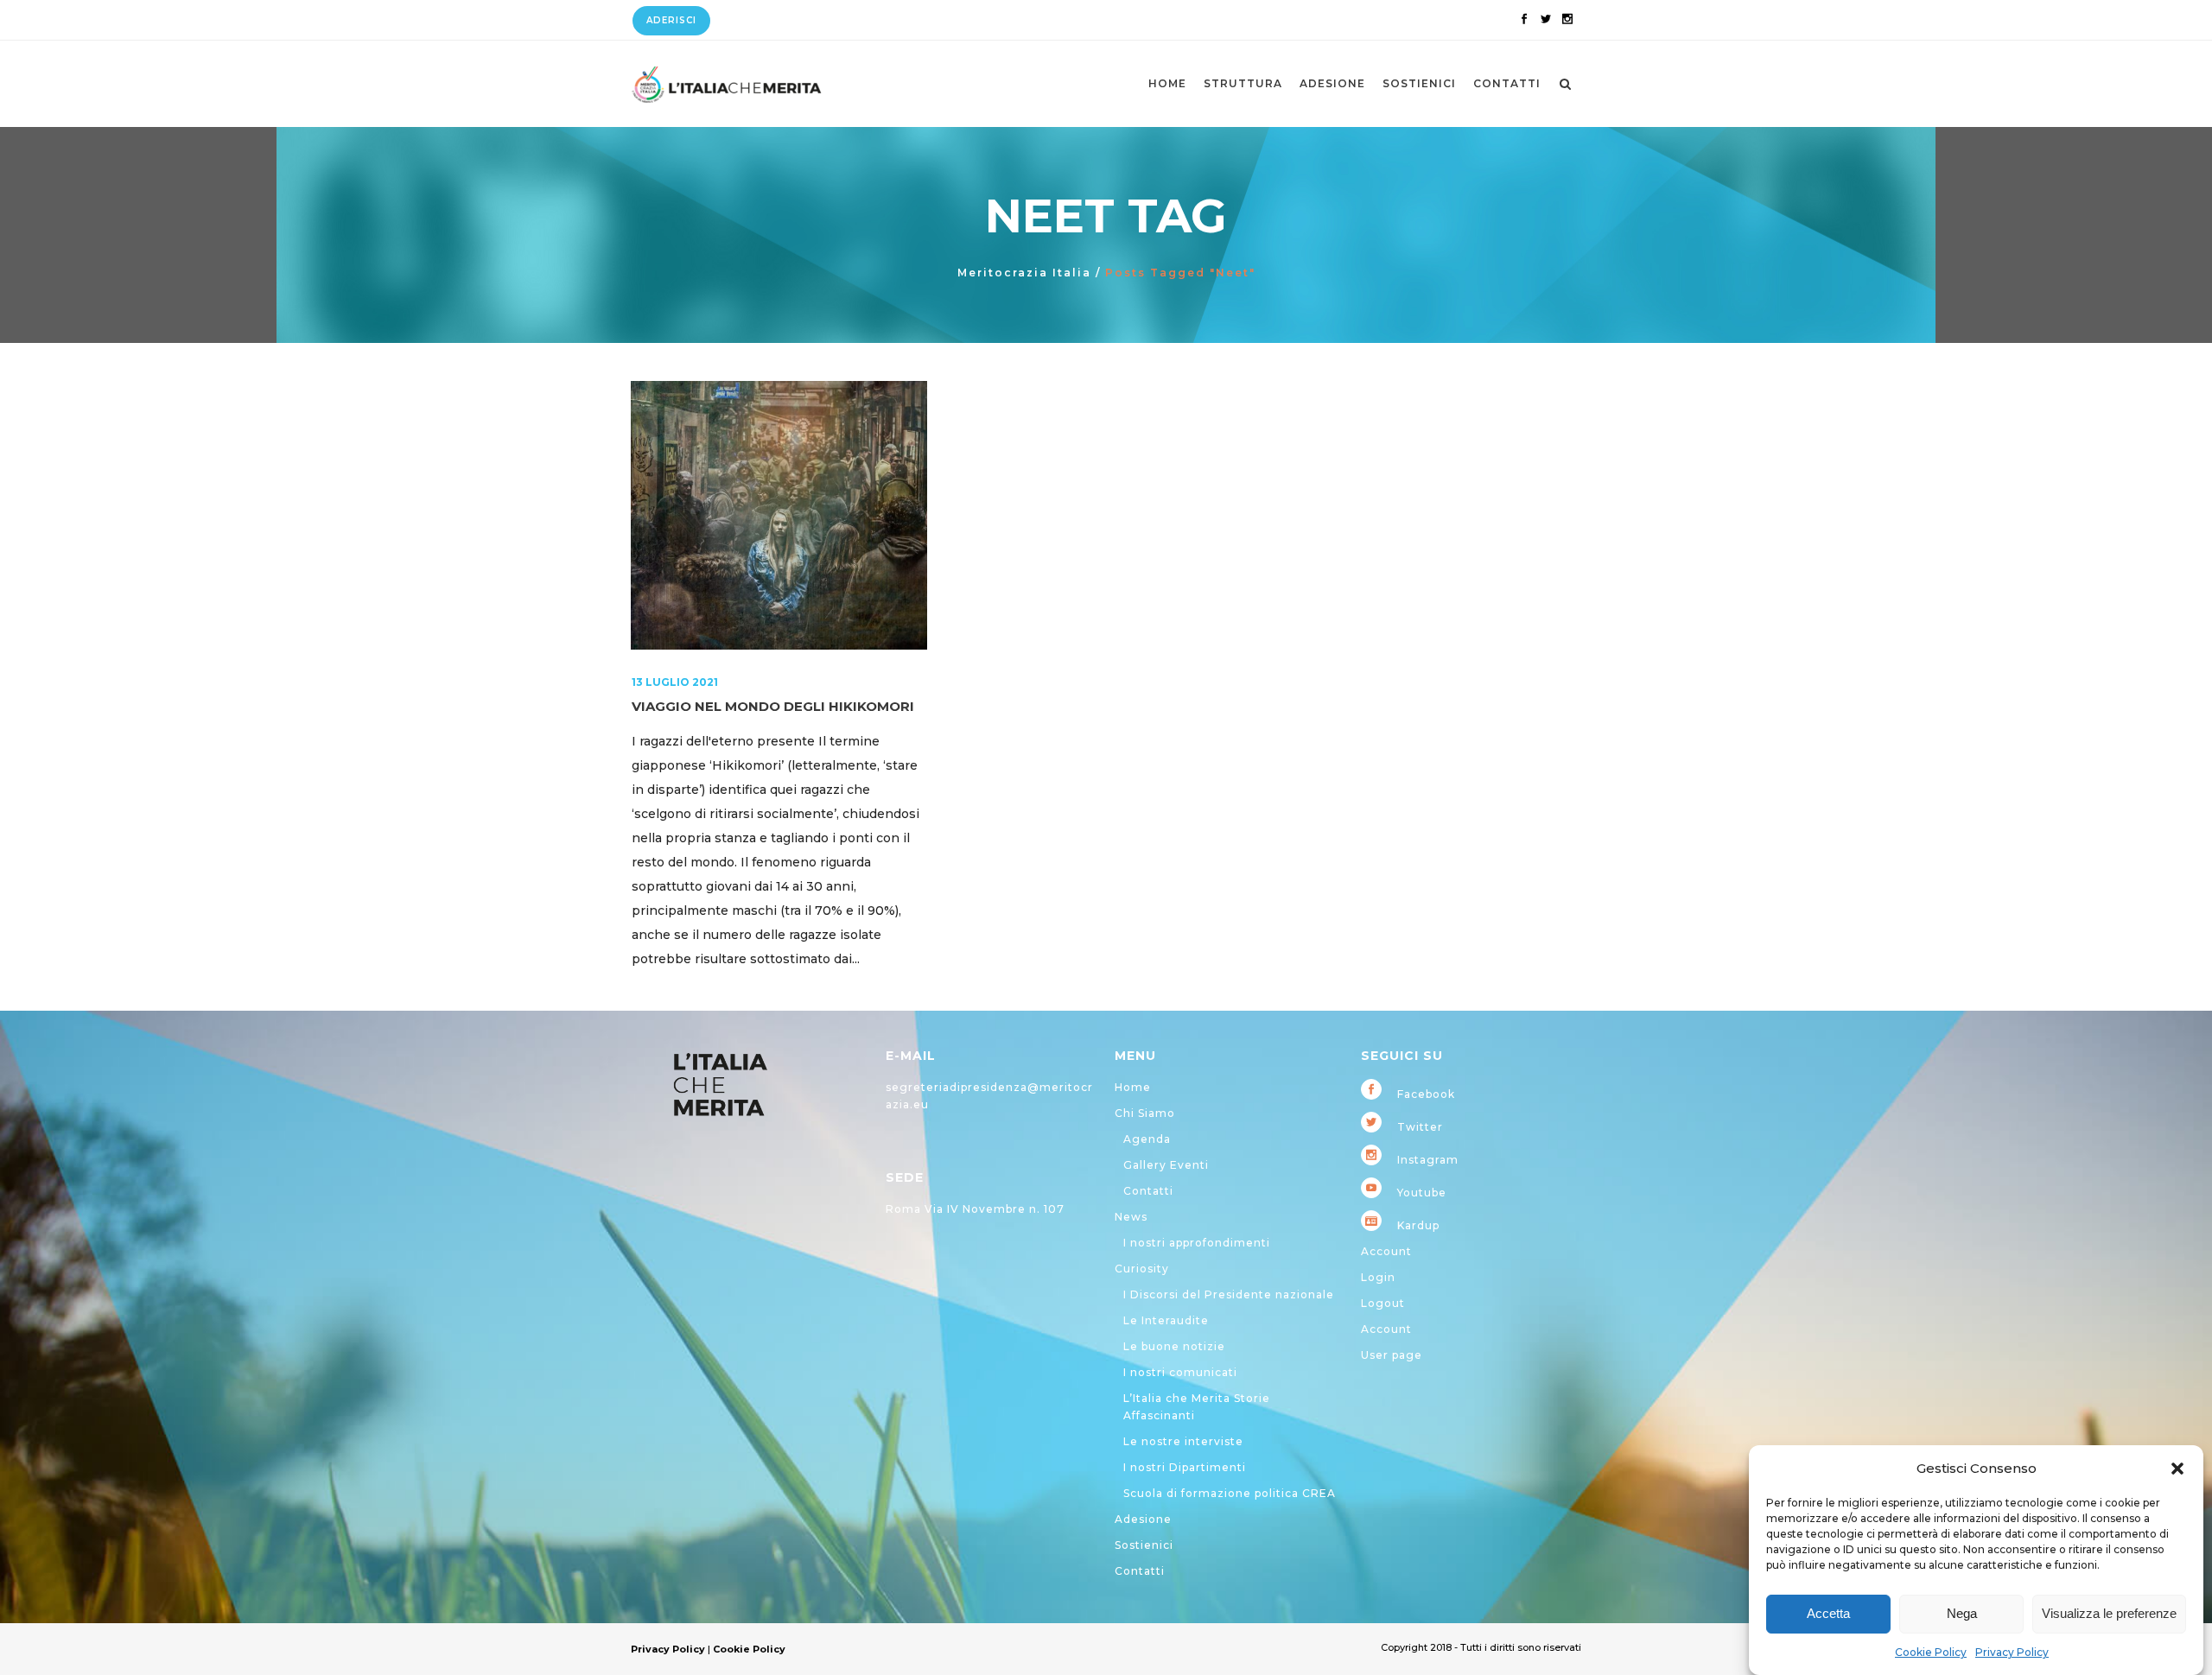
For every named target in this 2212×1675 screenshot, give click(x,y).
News (1131, 1217)
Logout (1383, 1303)
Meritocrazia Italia (1024, 273)
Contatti (1148, 1191)
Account (1386, 1251)
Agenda (1147, 1139)
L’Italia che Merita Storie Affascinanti (1197, 1407)
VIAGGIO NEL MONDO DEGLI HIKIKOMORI (773, 706)
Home (1133, 1087)
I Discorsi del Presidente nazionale (1229, 1294)
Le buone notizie (1174, 1346)
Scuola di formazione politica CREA (1230, 1493)
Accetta (1828, 1614)
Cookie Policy (1931, 1652)
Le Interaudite (1166, 1320)
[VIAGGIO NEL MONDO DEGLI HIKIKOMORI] (779, 515)
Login (1378, 1277)
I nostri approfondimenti (1197, 1243)
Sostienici (1144, 1545)
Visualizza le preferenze (2109, 1614)
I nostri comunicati (1180, 1372)
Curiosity (1142, 1269)
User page (1392, 1355)
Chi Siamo (1145, 1113)
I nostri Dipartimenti (1185, 1467)
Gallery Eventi (1166, 1165)
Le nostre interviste (1183, 1441)
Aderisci (671, 20)
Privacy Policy (2012, 1652)
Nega (1962, 1614)
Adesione (1143, 1519)
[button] (2177, 1469)
